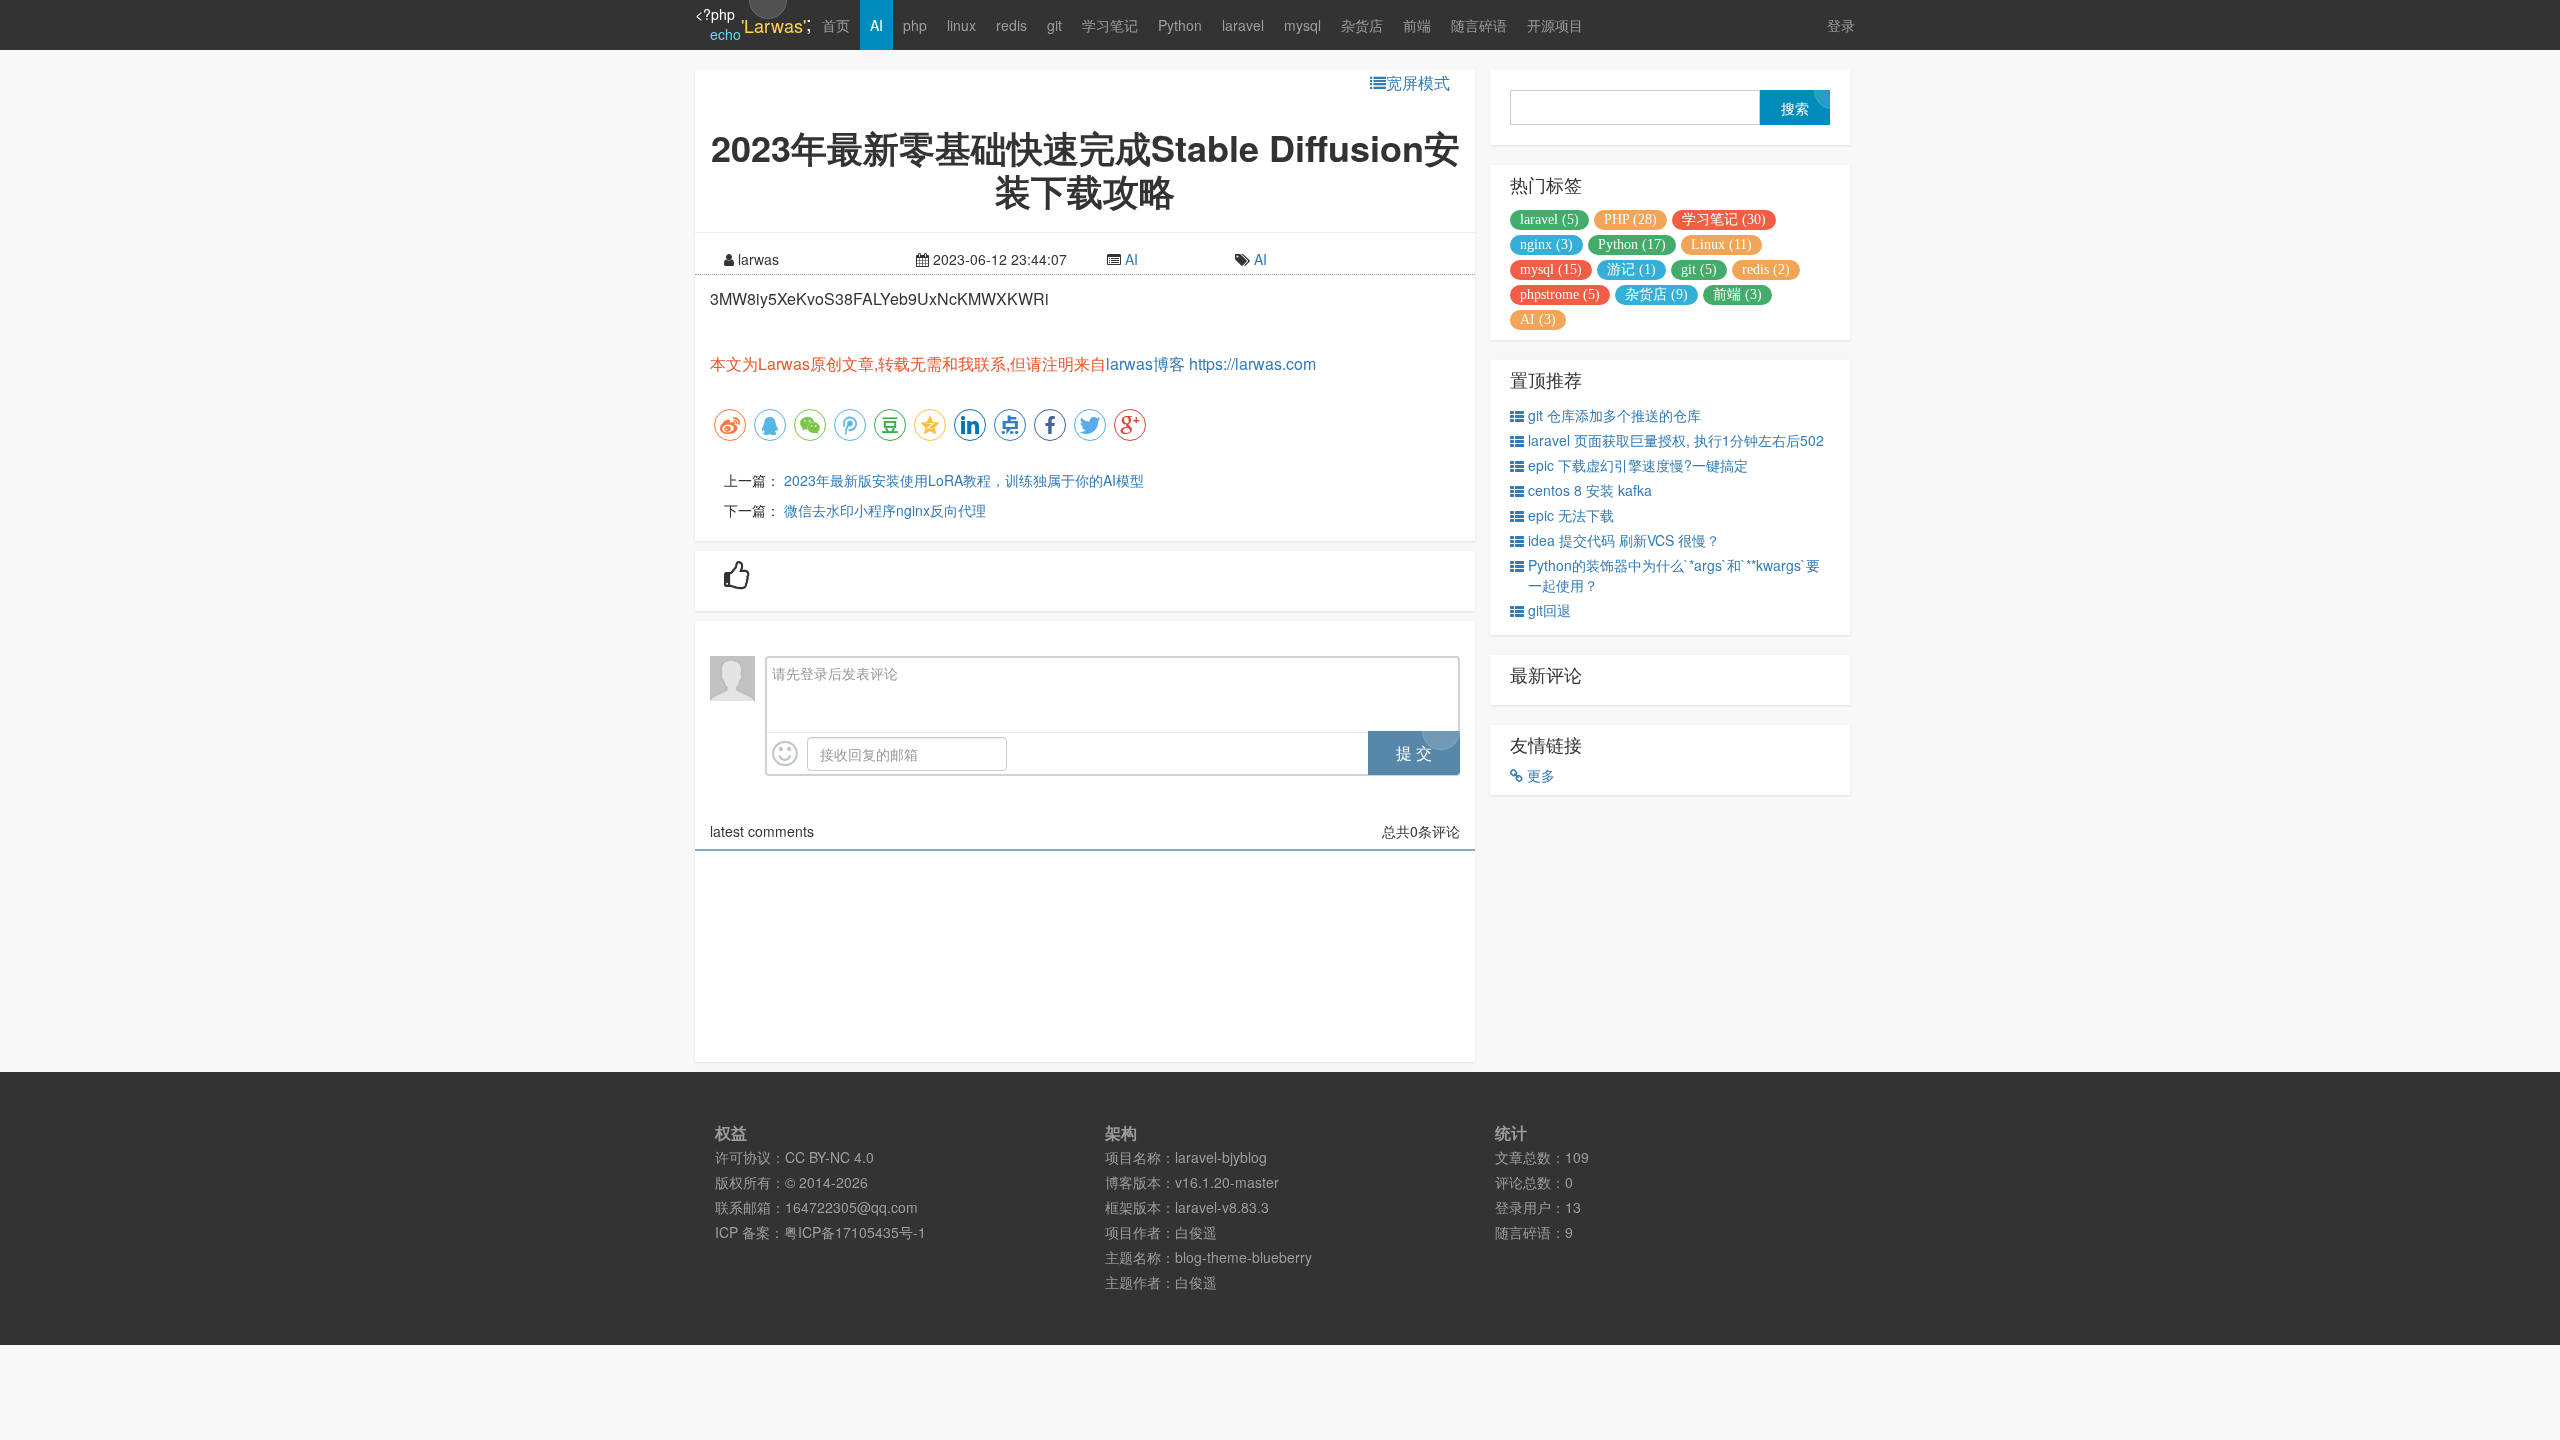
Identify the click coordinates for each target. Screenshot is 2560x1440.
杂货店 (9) (1656, 294)
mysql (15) (1551, 269)
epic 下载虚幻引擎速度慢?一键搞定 (1638, 465)
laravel (1243, 25)
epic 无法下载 (1571, 515)
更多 (1539, 775)
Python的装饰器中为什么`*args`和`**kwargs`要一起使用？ (1674, 575)
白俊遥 (1196, 1232)
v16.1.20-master (1227, 1182)
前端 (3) (1737, 294)
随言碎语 (1479, 25)
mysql (1302, 25)
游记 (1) (1631, 269)
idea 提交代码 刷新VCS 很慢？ (1624, 540)
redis (1011, 25)
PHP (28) (1630, 219)
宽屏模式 (1418, 83)
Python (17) (1632, 244)
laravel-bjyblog (1221, 1157)
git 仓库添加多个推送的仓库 (1614, 415)
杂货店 (1362, 25)
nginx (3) (1546, 244)
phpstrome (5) (1560, 294)
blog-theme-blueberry (1243, 1257)
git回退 (1549, 610)
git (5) (1699, 269)
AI (876, 25)
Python (1180, 25)
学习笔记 (1110, 25)
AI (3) (1538, 319)
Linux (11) (1721, 244)
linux (961, 25)
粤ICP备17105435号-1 (855, 1232)
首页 (836, 25)
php (915, 25)
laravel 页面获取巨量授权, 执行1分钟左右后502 (1676, 440)
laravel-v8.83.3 (1222, 1207)
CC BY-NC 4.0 (829, 1157)
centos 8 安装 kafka (1590, 490)
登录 (1841, 25)
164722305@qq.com (851, 1207)
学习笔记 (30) (1724, 219)
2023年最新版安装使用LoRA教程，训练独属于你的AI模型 (964, 480)
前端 (1417, 25)
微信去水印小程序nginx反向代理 (885, 510)
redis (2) (1766, 269)
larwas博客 (1145, 363)
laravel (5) (1549, 219)
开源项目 (1555, 25)
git (1054, 25)
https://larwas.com (1252, 363)
